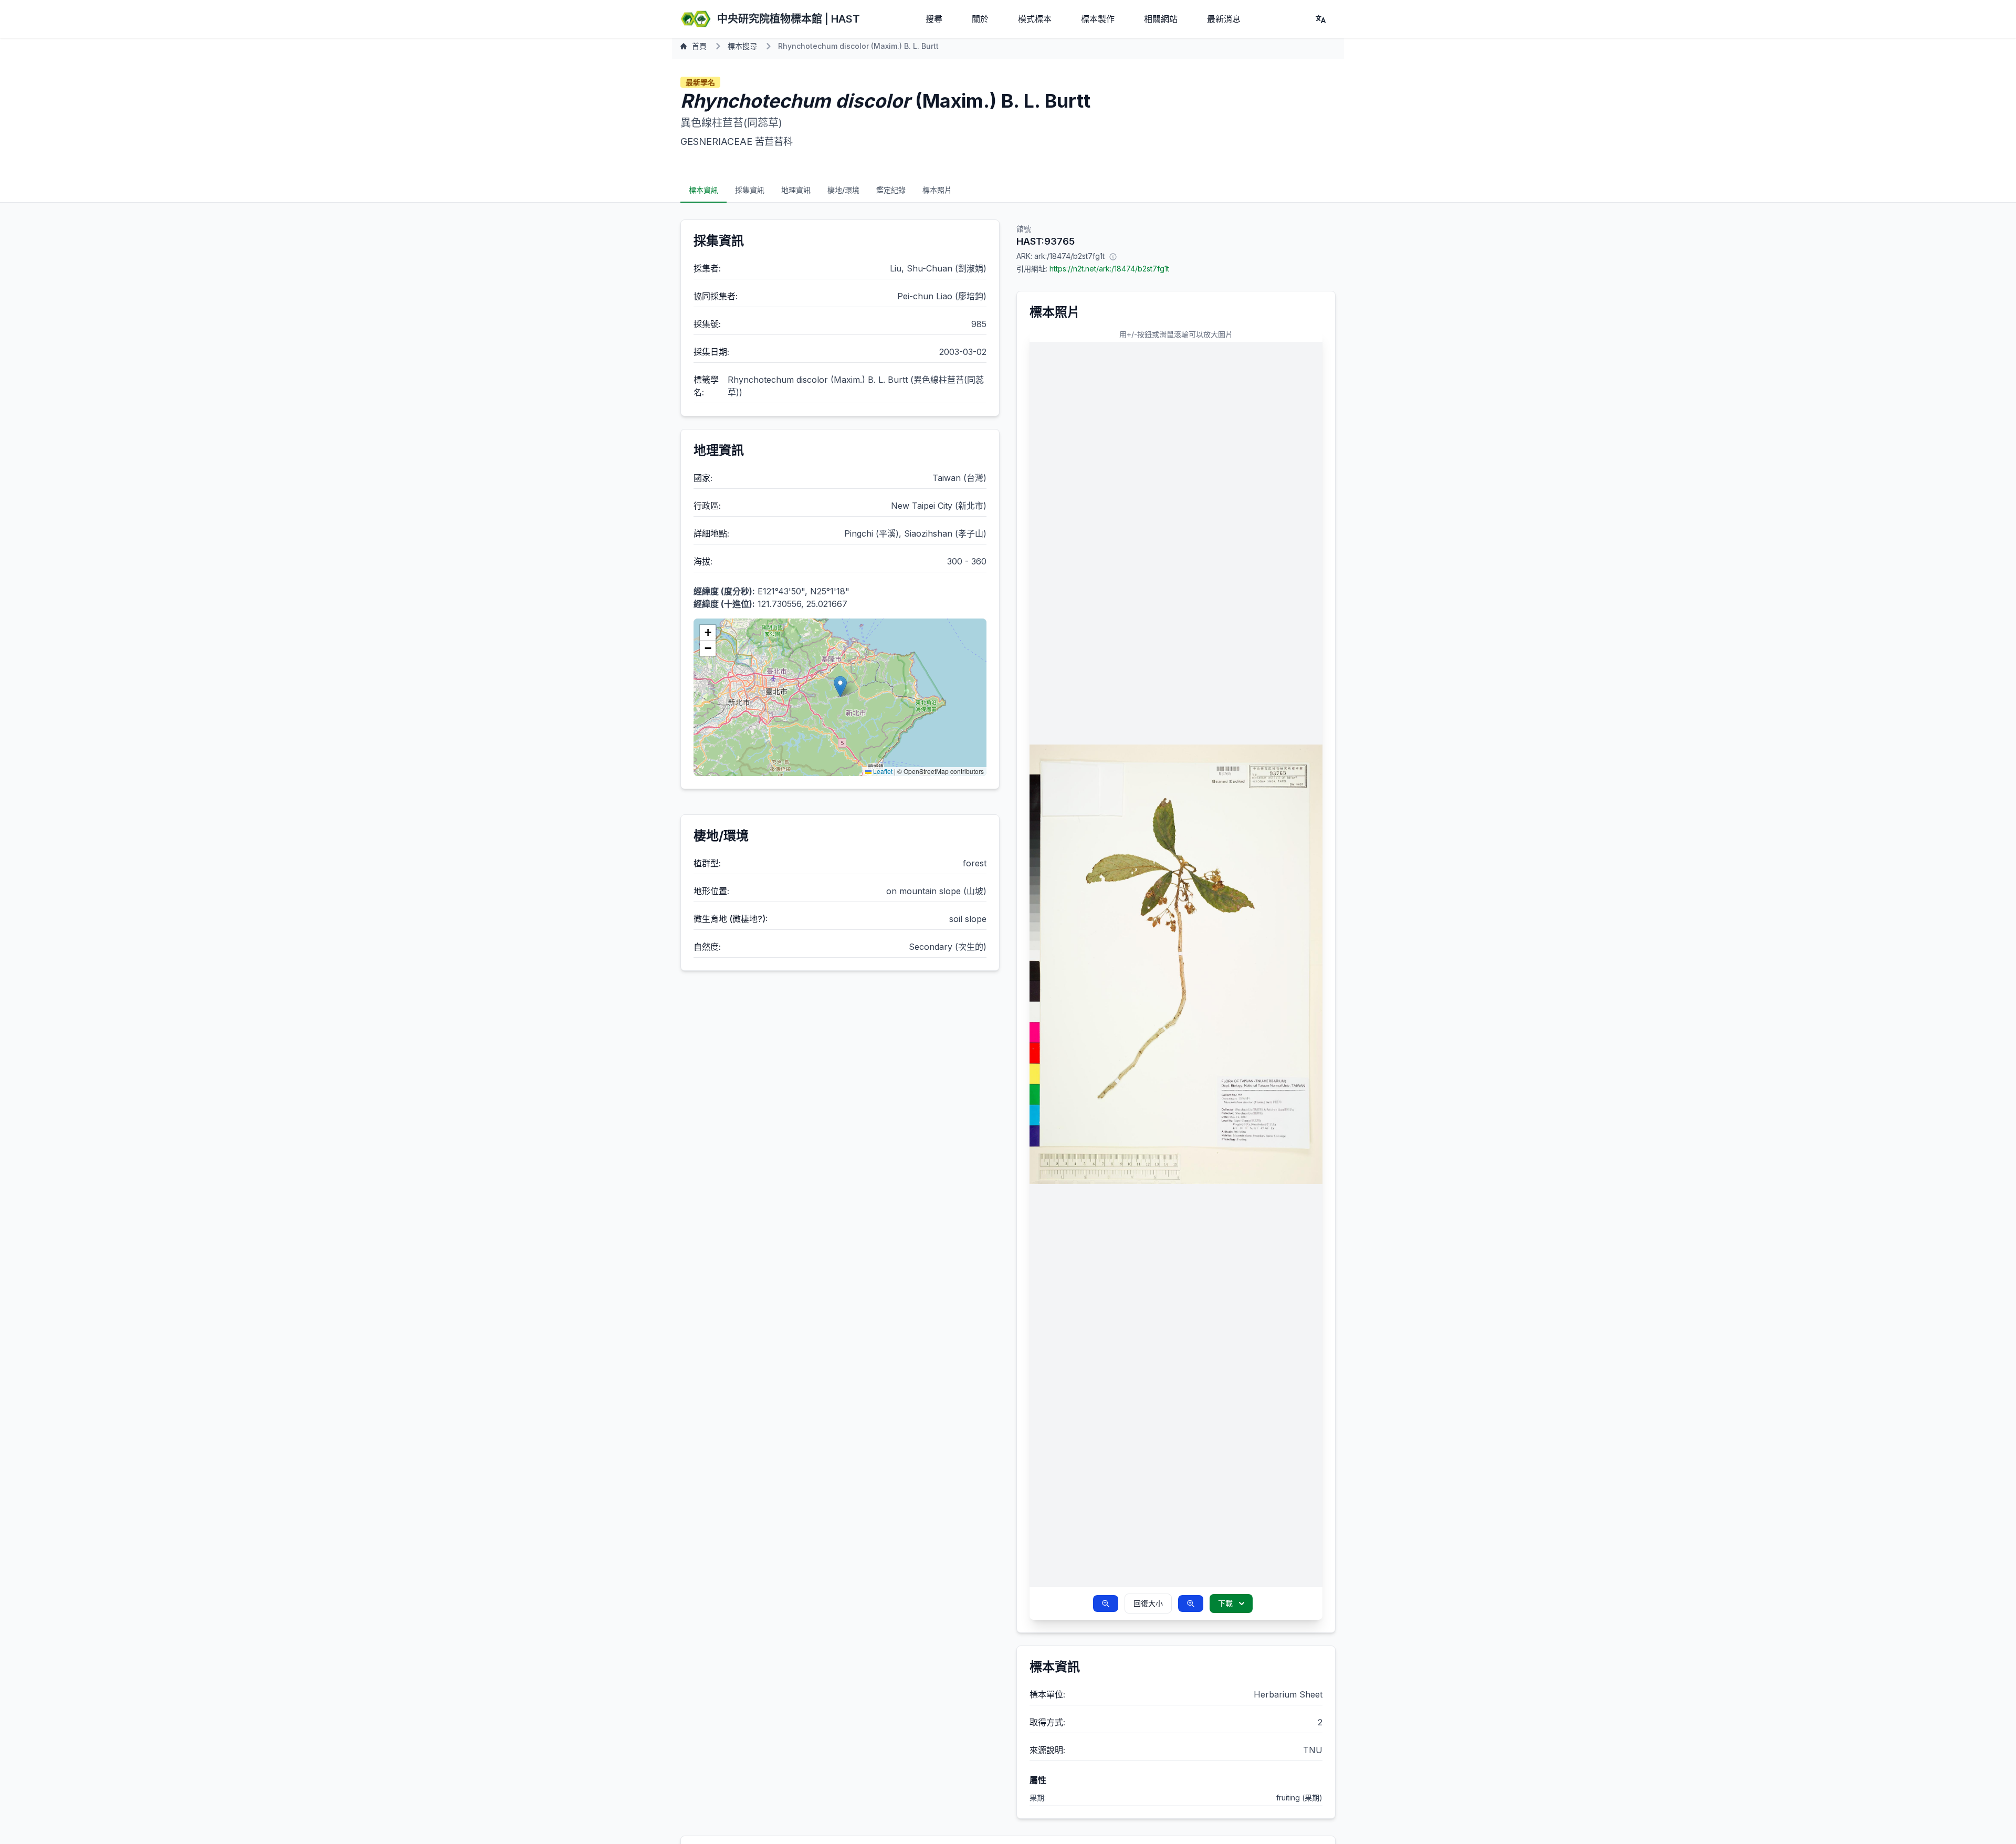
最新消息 (1224, 19)
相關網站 (1161, 19)
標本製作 (1098, 19)
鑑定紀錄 (891, 190)
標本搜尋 (742, 46)
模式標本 (1035, 19)
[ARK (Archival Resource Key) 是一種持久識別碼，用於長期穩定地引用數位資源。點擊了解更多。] (1113, 256)
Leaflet (882, 771)
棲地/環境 (843, 190)
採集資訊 (750, 190)
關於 (980, 19)
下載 (1225, 1603)
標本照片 (937, 190)
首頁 (699, 46)
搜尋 (934, 19)
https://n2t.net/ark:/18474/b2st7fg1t (1109, 269)
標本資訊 (703, 190)
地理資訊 (796, 190)
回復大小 (1148, 1603)
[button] (840, 687)
